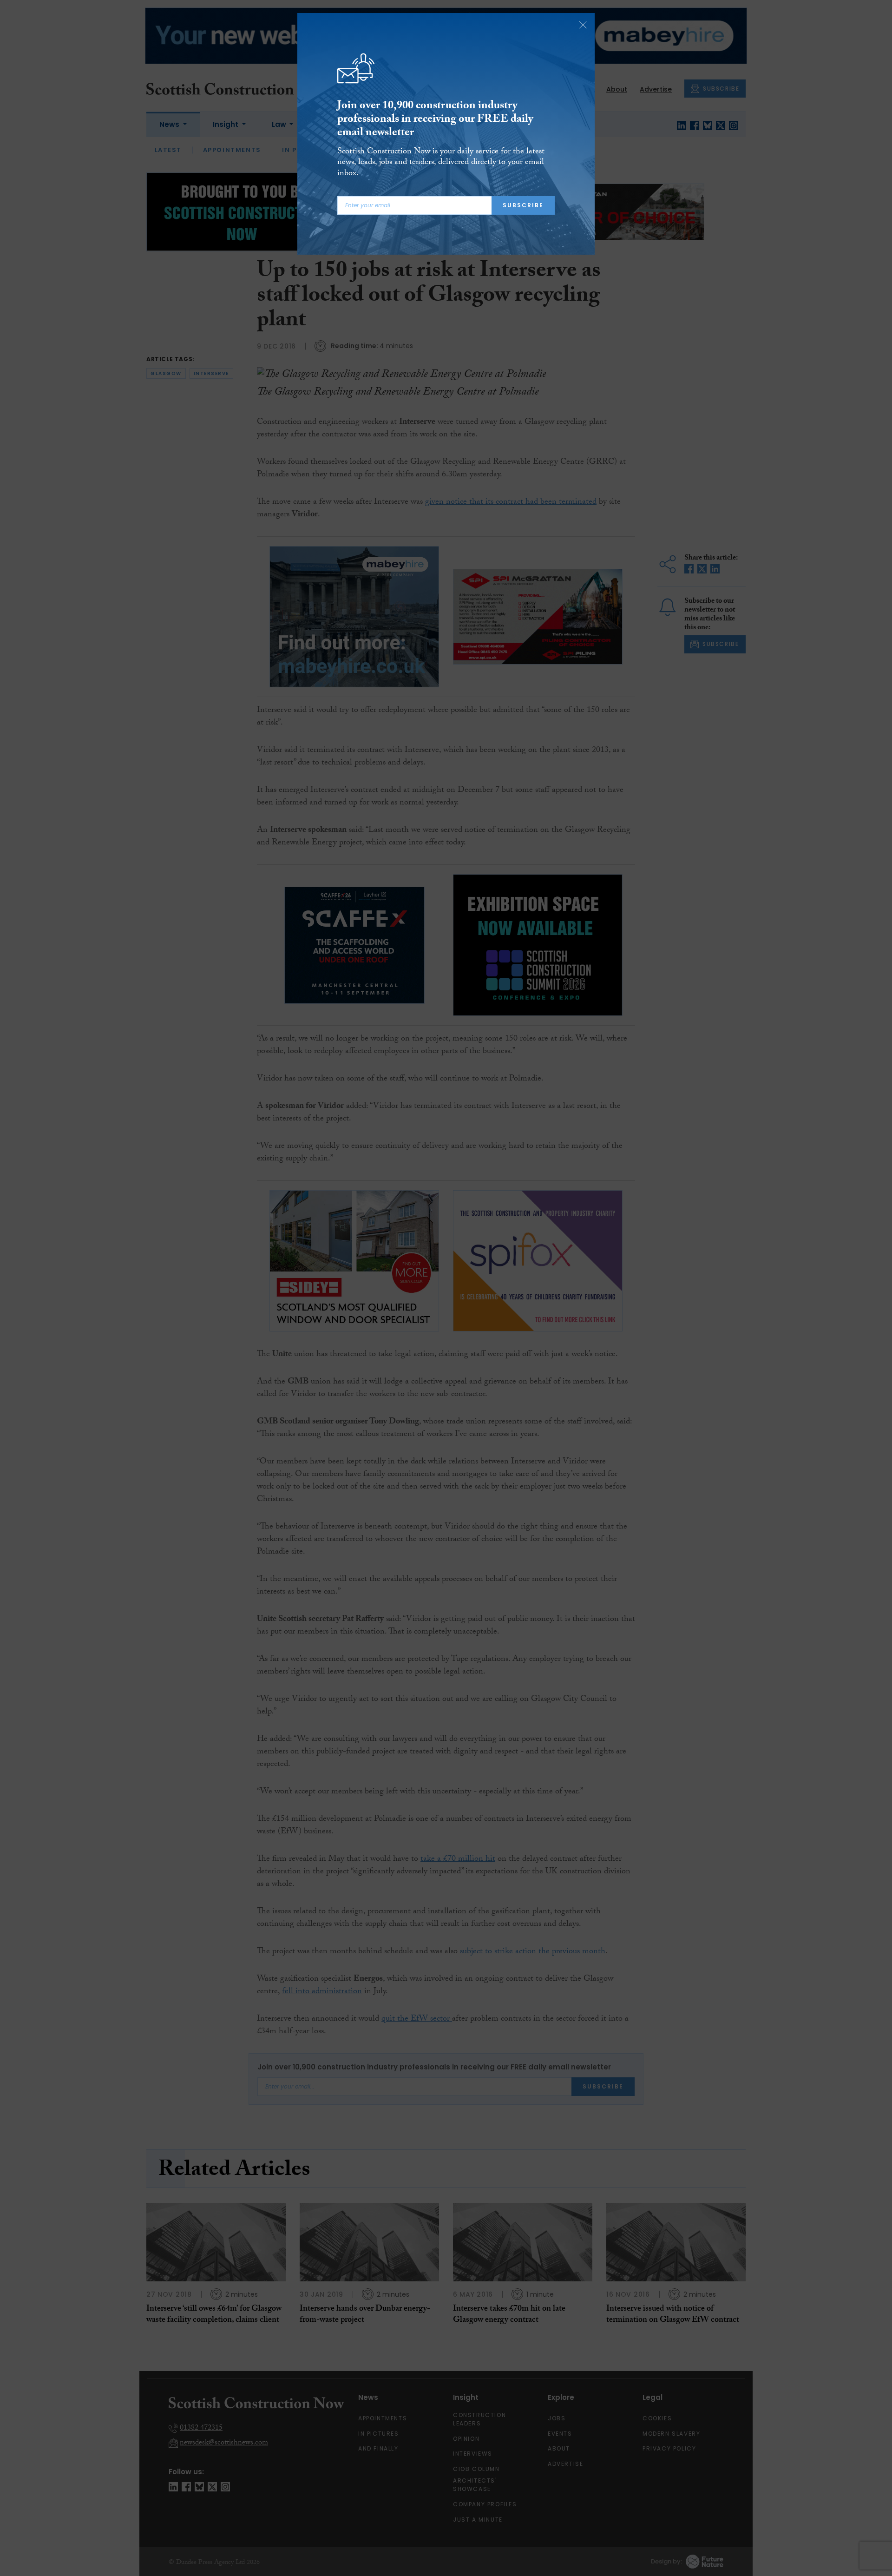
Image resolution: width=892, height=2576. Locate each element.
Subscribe (523, 205)
